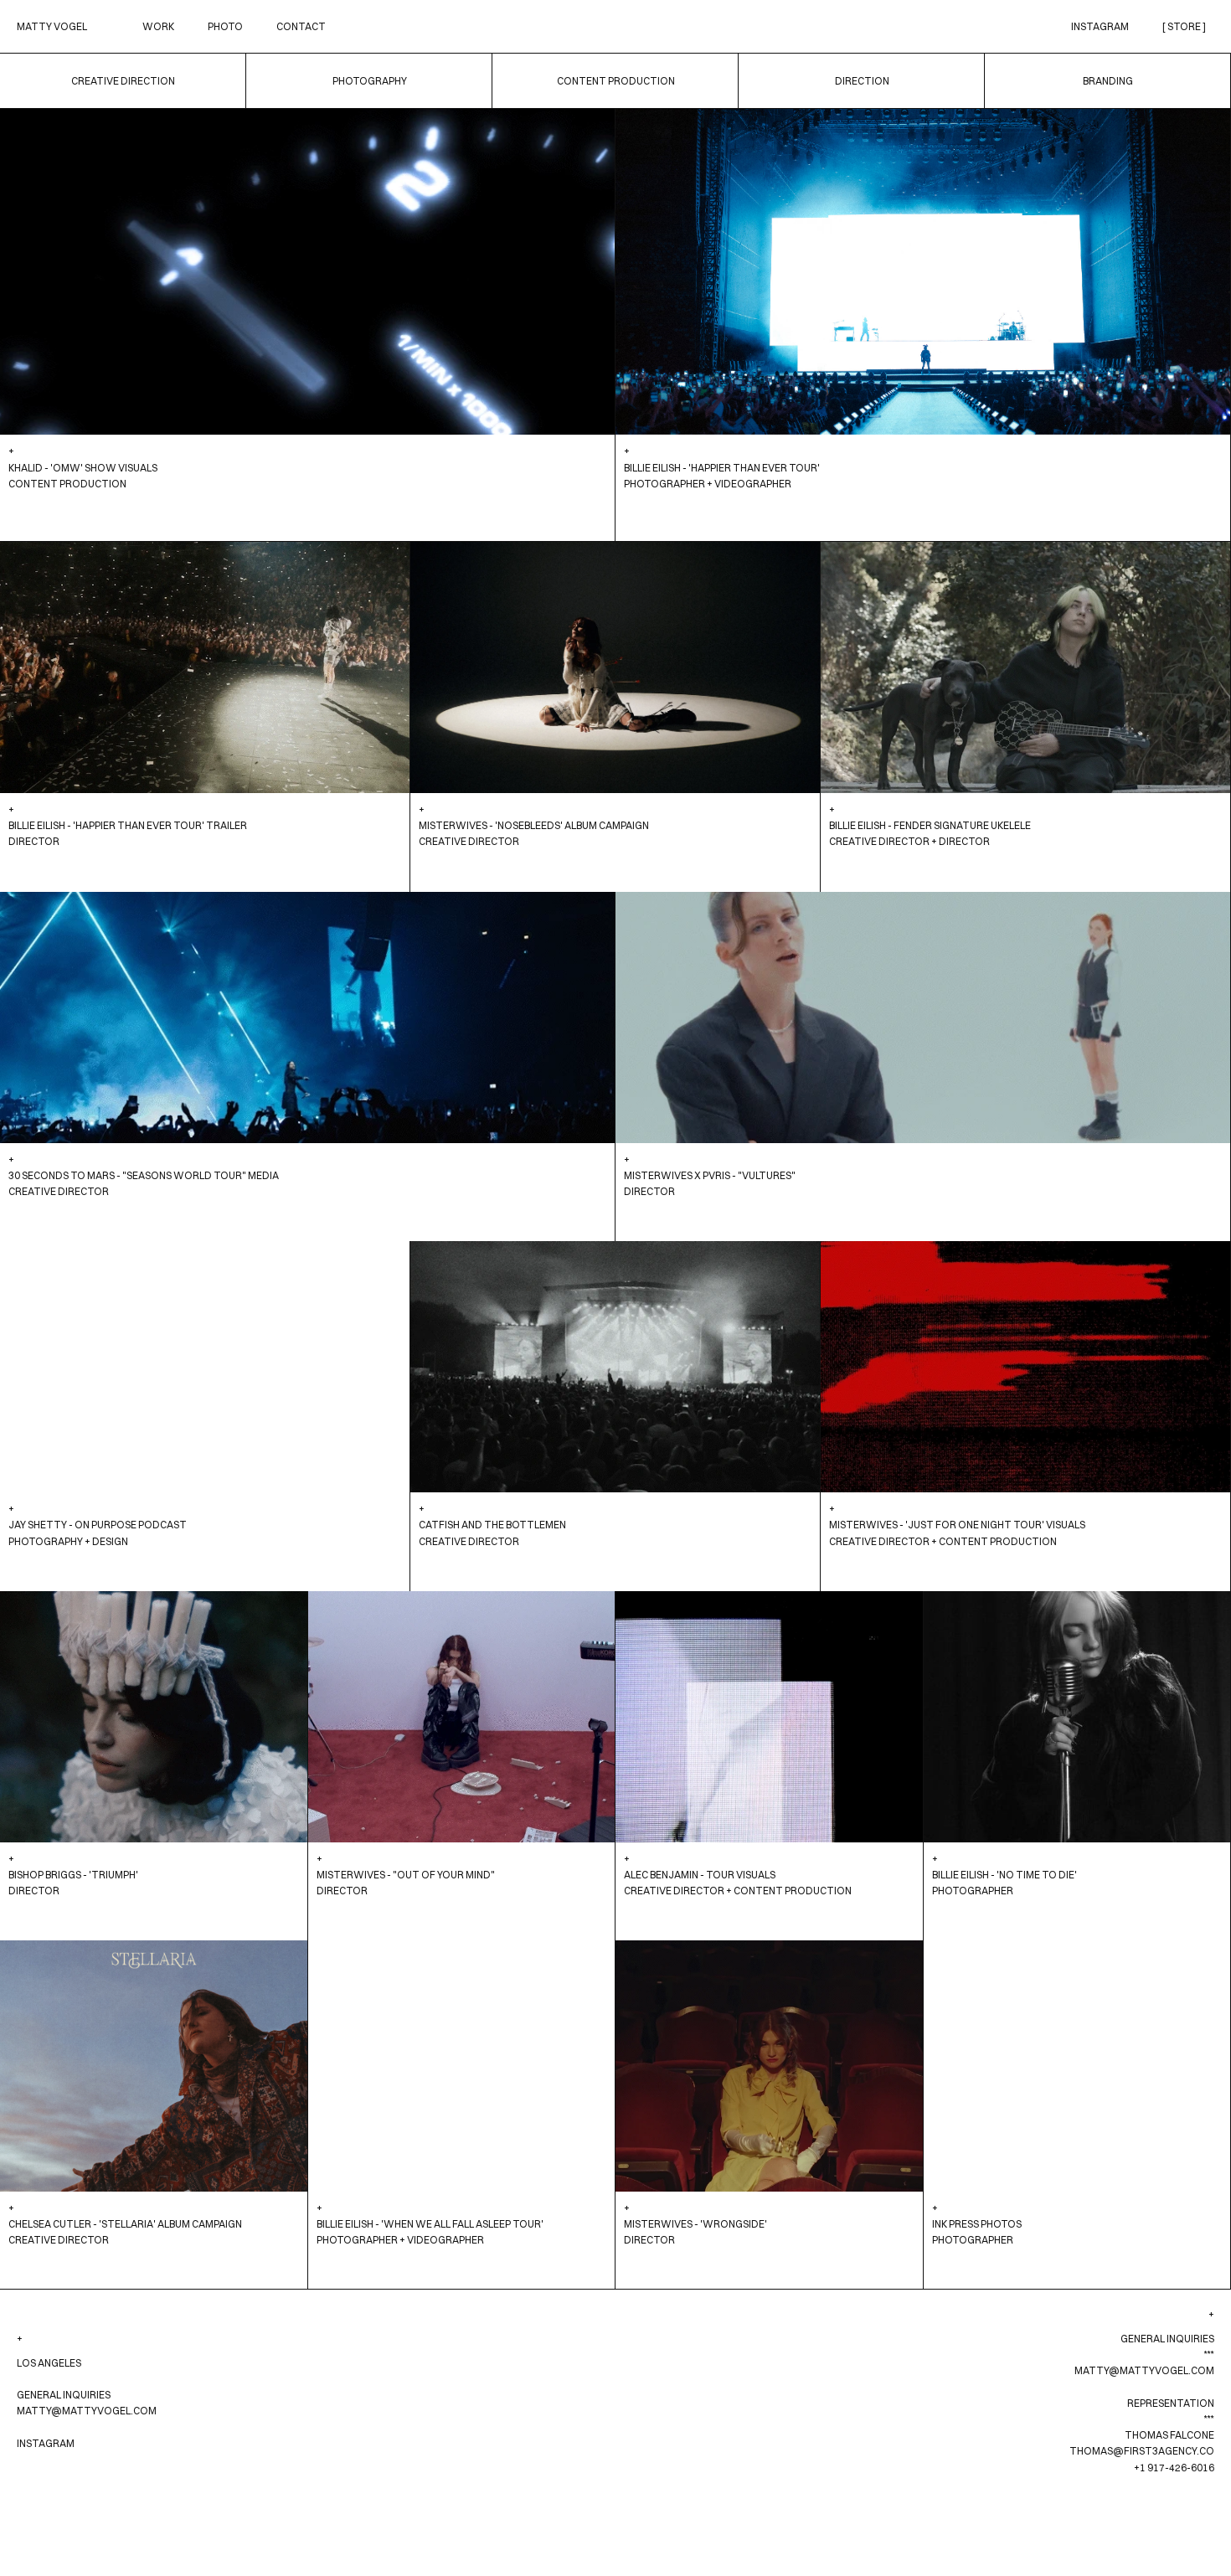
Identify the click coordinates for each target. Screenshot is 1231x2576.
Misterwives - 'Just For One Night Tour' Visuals (957, 1525)
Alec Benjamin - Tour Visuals (700, 1875)
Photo (225, 26)
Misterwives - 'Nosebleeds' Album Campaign (534, 825)
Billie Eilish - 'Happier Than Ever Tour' (722, 468)
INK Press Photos (977, 2224)
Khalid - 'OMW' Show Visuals (83, 468)
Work (158, 26)
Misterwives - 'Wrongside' (695, 2224)
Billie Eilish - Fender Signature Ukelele (930, 825)
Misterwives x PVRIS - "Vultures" (710, 1175)
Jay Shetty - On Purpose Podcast (98, 1525)
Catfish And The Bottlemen (492, 1525)
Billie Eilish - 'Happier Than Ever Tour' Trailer (128, 825)
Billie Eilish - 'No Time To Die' (1004, 1875)
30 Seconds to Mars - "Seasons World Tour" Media (144, 1175)
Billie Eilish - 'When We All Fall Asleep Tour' (430, 2224)
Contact (301, 26)
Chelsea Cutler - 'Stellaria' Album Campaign (125, 2224)
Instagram (1100, 26)
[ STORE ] (1184, 26)
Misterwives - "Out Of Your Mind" (406, 1875)
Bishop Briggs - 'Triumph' (73, 1875)
